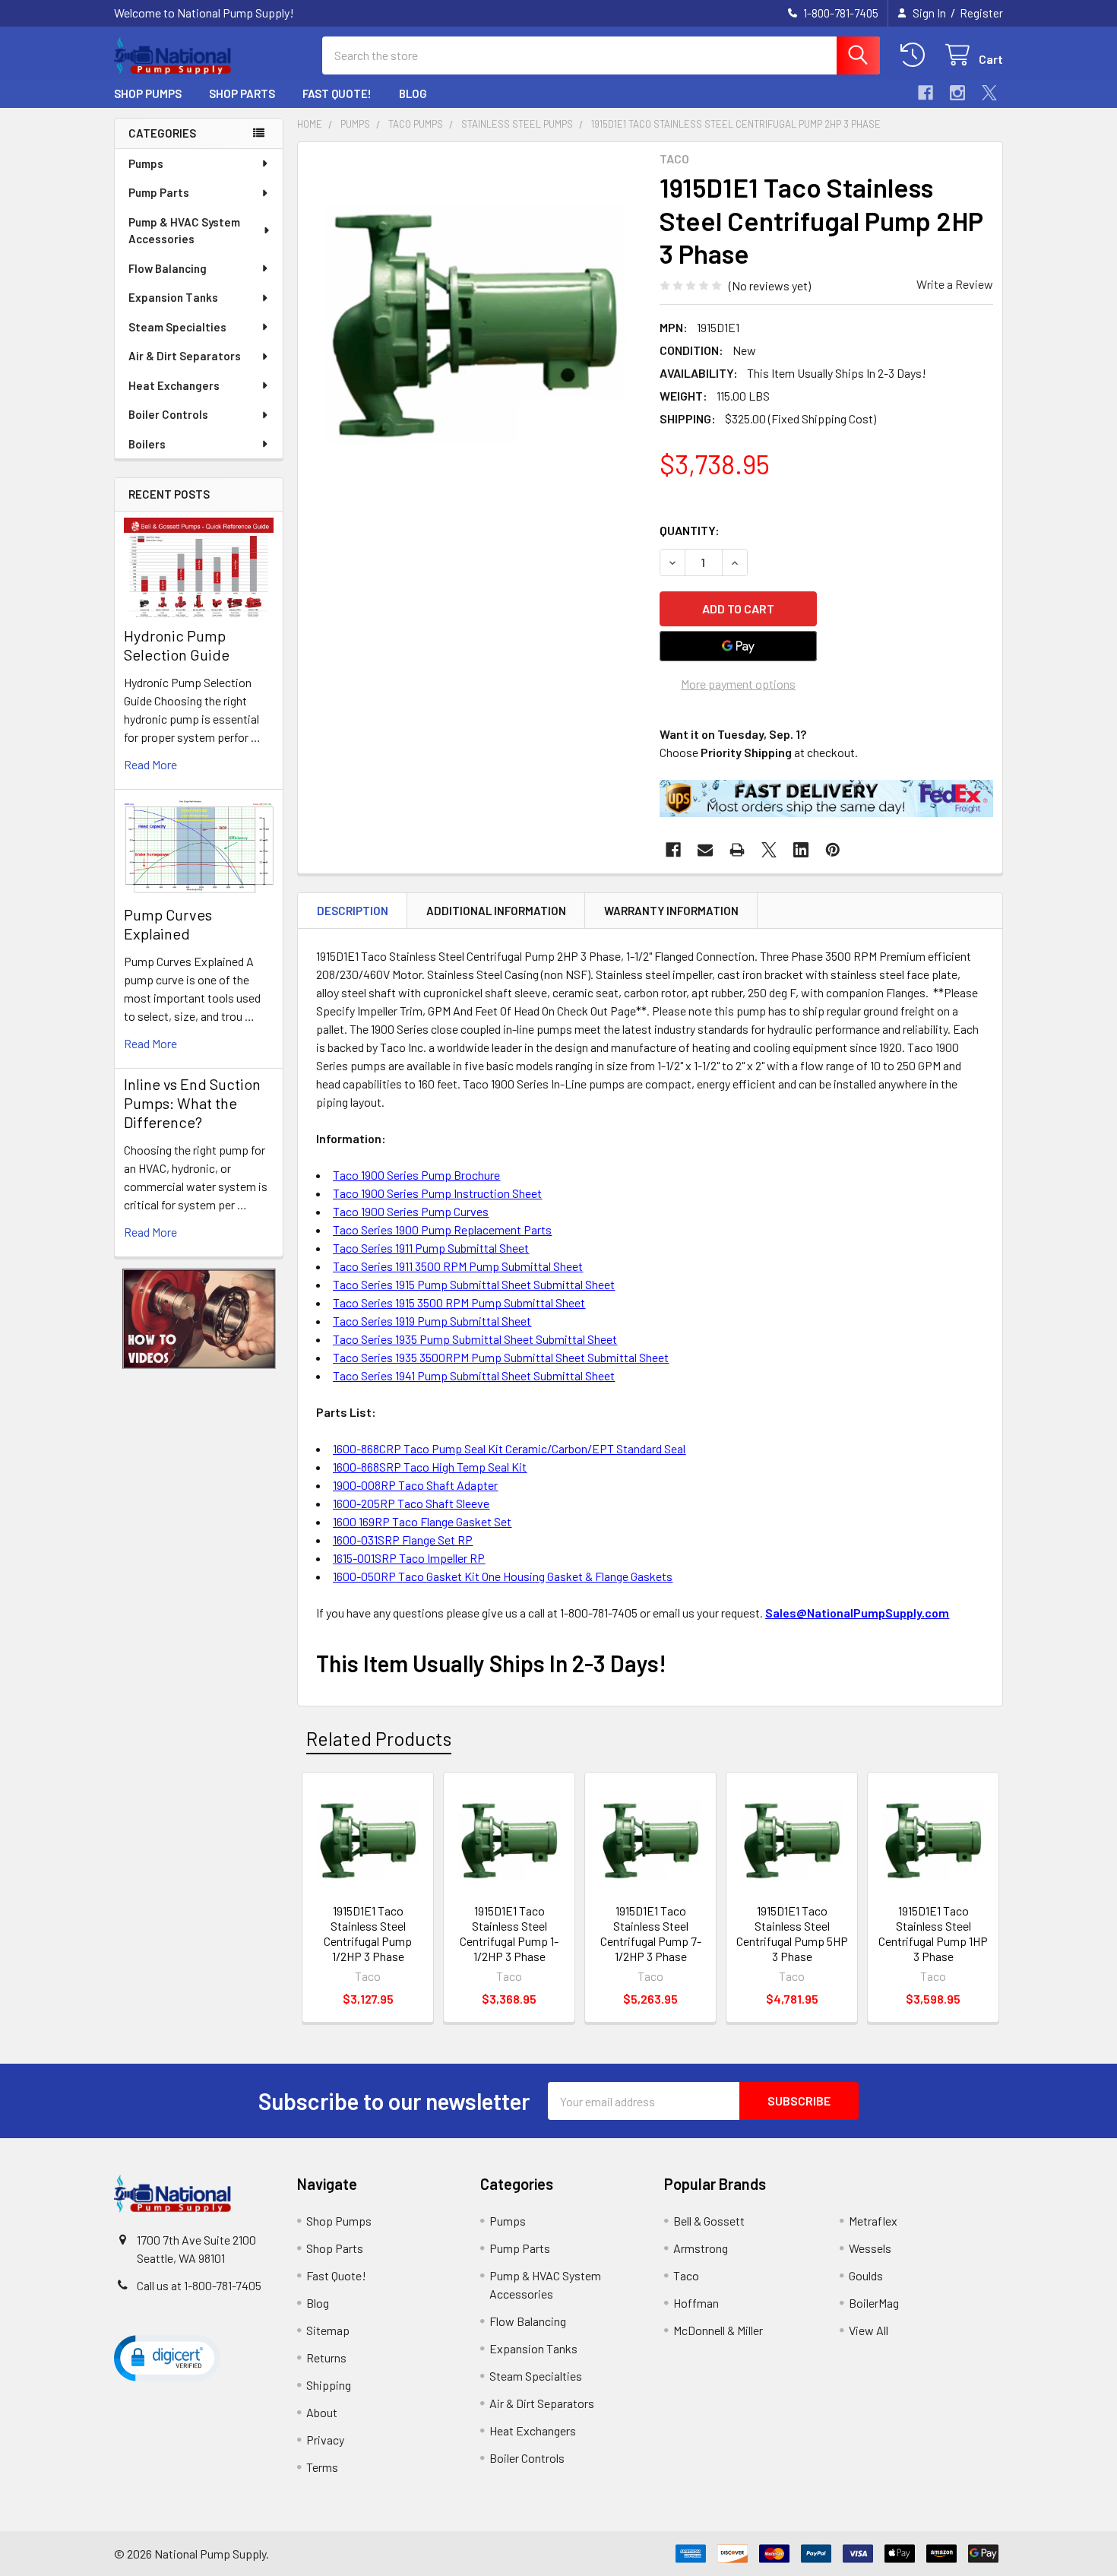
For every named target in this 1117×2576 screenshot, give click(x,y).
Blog (413, 93)
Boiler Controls (168, 414)
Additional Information (496, 911)
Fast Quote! (337, 93)
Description (353, 911)
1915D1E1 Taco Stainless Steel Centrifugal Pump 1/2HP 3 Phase (368, 1933)
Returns (326, 2357)
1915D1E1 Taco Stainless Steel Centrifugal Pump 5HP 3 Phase (792, 1933)
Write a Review (955, 284)
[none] (474, 318)
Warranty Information (671, 911)
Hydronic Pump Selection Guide (177, 645)
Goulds (866, 2275)
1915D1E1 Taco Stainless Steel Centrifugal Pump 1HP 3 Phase (933, 1933)
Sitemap (328, 2330)
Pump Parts (159, 192)
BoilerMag (874, 2303)
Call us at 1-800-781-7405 (199, 2285)
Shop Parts (242, 93)
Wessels (870, 2248)
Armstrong (701, 2248)
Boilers (147, 444)
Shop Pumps (148, 93)
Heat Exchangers (174, 385)
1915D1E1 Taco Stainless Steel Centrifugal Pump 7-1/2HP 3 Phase (651, 1933)
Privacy (325, 2440)
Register (981, 13)
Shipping (329, 2385)
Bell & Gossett (709, 2221)
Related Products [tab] (379, 1738)
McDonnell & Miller (718, 2330)
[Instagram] (957, 93)
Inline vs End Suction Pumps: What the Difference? (192, 1103)
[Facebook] (926, 93)
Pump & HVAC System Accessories (184, 231)
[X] (989, 93)
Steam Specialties (177, 327)
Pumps (146, 163)
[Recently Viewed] (916, 55)
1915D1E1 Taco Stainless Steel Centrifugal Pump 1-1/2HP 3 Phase (509, 1933)
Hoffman (696, 2303)
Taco (686, 2275)
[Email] (705, 850)
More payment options (738, 684)
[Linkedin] (801, 850)
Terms (322, 2467)
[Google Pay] (739, 646)
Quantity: (690, 530)
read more (150, 764)
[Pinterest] (833, 850)
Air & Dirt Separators (185, 356)
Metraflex (873, 2221)
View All (869, 2330)
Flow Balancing (168, 268)
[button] (199, 1319)
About (322, 2412)
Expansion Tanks (173, 297)
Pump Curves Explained (168, 924)
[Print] (737, 850)
